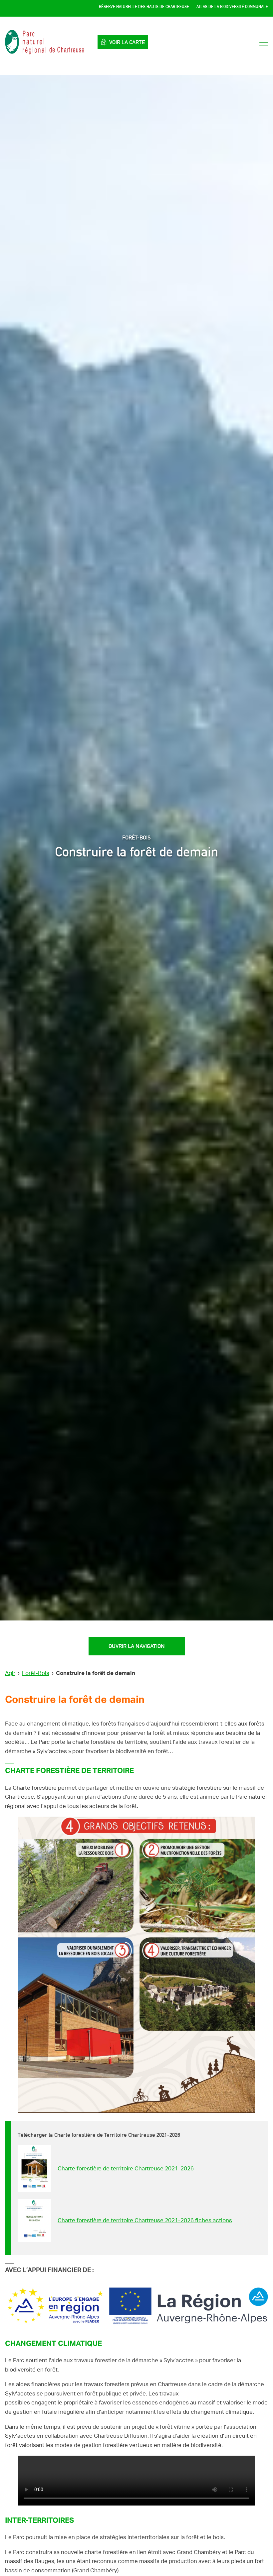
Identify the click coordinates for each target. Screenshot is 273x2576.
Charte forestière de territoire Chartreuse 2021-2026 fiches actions (145, 2220)
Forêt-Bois (36, 1673)
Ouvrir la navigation (137, 1646)
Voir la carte (127, 42)
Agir (10, 1673)
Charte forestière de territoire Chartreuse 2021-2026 (126, 2169)
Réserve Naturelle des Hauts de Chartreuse (144, 7)
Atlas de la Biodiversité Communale (232, 7)
